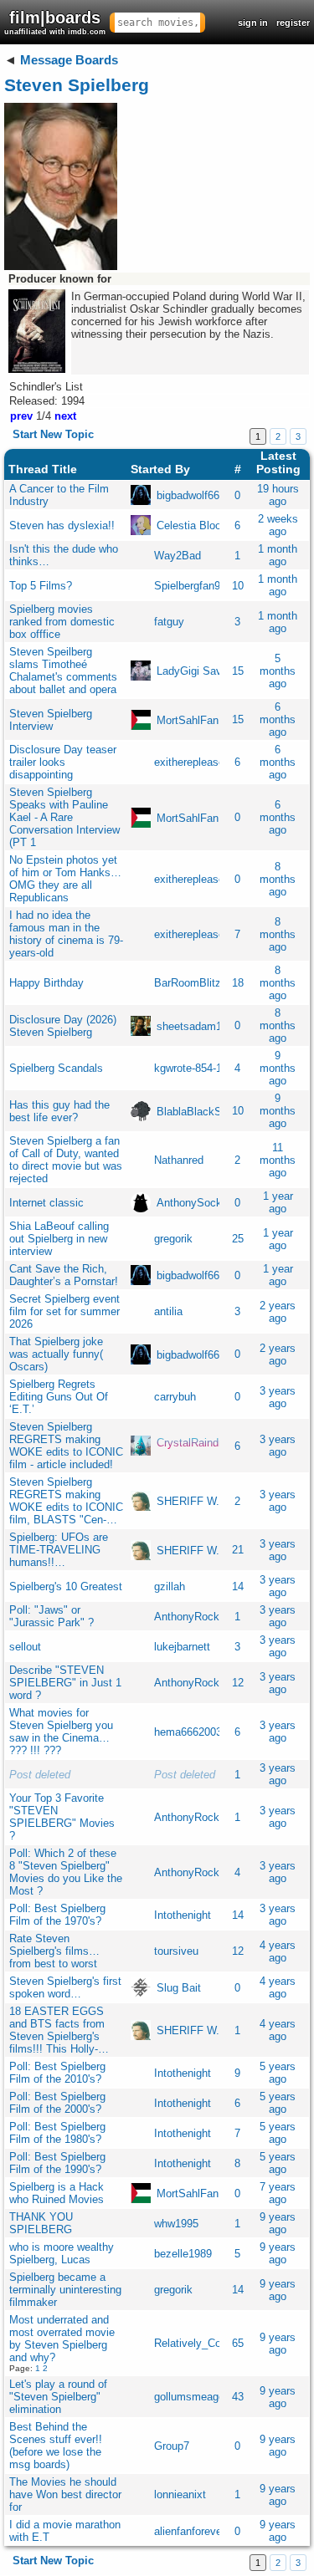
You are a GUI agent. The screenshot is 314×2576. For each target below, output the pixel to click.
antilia (168, 1311)
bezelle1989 (183, 2254)
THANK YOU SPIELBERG (41, 2223)
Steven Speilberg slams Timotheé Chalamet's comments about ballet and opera (63, 671)
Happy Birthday (46, 983)
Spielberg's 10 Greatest (66, 1586)
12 (238, 1683)
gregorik (173, 1239)
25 (238, 1239)
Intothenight (183, 1915)
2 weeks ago (278, 525)
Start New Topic (53, 434)
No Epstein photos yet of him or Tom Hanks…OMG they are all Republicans (65, 879)
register (293, 23)
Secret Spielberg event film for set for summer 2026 (64, 1311)
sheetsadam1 (189, 1025)
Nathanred (179, 1160)
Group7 (172, 2446)
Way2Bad (178, 556)
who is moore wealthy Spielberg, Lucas (62, 2253)
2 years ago (278, 1312)
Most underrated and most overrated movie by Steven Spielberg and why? (62, 2339)
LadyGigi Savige (196, 671)
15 (238, 671)
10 (238, 586)
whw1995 (176, 2224)
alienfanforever (190, 2531)
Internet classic (46, 1203)
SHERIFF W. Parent (206, 1501)
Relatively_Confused (204, 2343)
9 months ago (278, 1068)
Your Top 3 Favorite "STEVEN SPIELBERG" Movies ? (62, 1817)
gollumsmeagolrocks (204, 2397)
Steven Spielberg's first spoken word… (65, 1987)
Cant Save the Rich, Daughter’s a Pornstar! (64, 1275)
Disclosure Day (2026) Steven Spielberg (63, 1026)
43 (238, 2397)
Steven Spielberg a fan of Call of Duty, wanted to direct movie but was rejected (66, 1160)
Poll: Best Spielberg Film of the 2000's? (57, 2103)
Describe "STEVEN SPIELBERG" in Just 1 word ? (65, 1683)
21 (238, 1550)
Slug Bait (179, 1988)
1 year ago (278, 1202)
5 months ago (278, 671)
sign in (253, 23)
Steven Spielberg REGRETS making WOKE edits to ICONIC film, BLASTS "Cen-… (66, 1501)
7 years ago (278, 2193)
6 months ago (278, 719)
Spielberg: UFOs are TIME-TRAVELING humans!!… (59, 1550)
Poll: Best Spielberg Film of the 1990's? (57, 2163)
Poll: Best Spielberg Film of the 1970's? (57, 1915)
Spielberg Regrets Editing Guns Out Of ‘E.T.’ (59, 1397)
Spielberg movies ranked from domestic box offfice (62, 622)
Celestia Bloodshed (203, 525)
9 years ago (278, 2223)
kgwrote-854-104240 (203, 1068)
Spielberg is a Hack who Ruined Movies (57, 2193)
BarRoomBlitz (188, 983)
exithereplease (189, 762)
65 (238, 2343)
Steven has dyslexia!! (62, 525)
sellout (25, 1647)
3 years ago (278, 1397)
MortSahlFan (188, 719)
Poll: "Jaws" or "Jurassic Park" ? (51, 1616)
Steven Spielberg (77, 85)
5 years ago (278, 2073)
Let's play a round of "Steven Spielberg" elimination (58, 2397)
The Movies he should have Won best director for (65, 2494)
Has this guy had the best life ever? (59, 1111)
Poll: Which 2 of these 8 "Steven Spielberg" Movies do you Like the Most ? (66, 1872)
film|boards (55, 22)
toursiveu (176, 1951)
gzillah (170, 1586)
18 (238, 983)
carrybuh (175, 1397)
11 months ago (278, 1160)
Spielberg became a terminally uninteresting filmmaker (65, 2290)
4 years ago (278, 1951)
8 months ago (278, 879)
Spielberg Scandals (56, 1068)
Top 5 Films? (41, 586)
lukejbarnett (182, 1647)
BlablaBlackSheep (201, 1111)
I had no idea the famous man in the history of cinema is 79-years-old (66, 934)
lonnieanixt (180, 2494)
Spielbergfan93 (190, 586)
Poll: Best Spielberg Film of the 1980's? (57, 2133)
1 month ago (278, 555)
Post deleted (40, 1775)
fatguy (169, 622)
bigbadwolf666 (191, 495)
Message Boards (69, 60)
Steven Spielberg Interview (51, 720)
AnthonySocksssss (204, 1203)
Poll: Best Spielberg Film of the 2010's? (57, 2073)
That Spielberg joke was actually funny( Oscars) (56, 1354)
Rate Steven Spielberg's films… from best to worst (54, 1951)
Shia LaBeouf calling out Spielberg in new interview (59, 1239)
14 (238, 1586)
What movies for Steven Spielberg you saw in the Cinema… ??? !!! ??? (61, 1732)
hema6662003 (188, 1732)
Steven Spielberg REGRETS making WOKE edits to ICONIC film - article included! (66, 1446)
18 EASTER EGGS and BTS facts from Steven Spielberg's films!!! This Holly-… (59, 2030)
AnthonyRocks (190, 1617)
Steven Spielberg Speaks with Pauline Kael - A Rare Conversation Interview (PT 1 (64, 817)
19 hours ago (278, 495)
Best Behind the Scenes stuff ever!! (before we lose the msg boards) (56, 2446)
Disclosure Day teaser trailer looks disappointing (63, 762)
